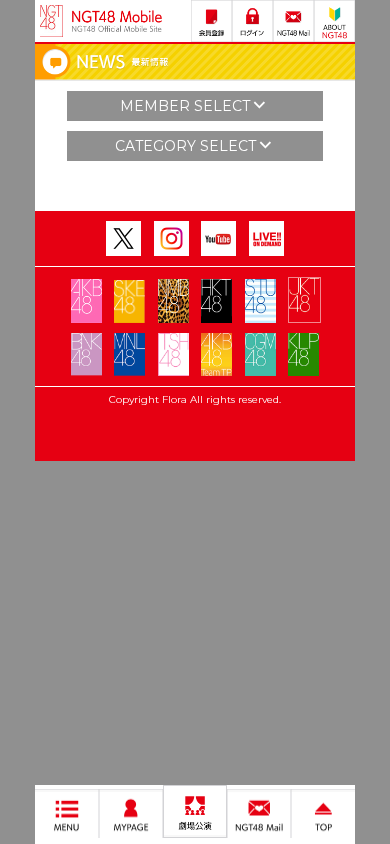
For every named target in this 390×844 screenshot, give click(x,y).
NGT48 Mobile (117, 21)
